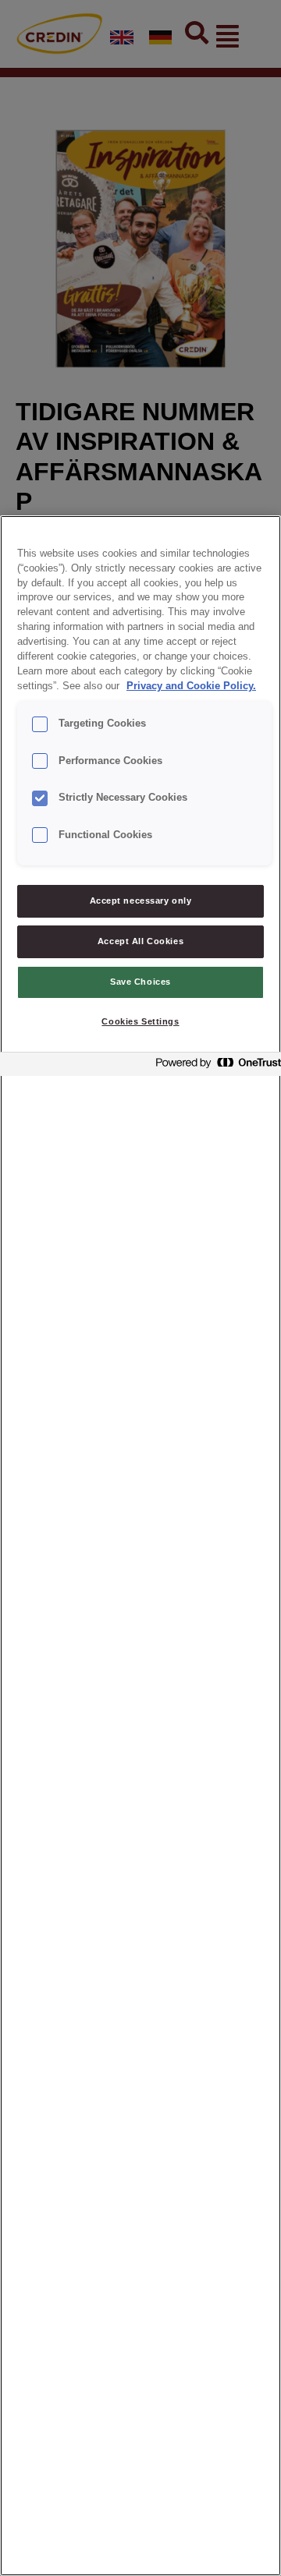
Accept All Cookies (140, 941)
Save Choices (140, 982)
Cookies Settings (140, 1021)
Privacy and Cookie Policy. (191, 686)
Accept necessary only (141, 901)
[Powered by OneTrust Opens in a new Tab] (214, 1066)
